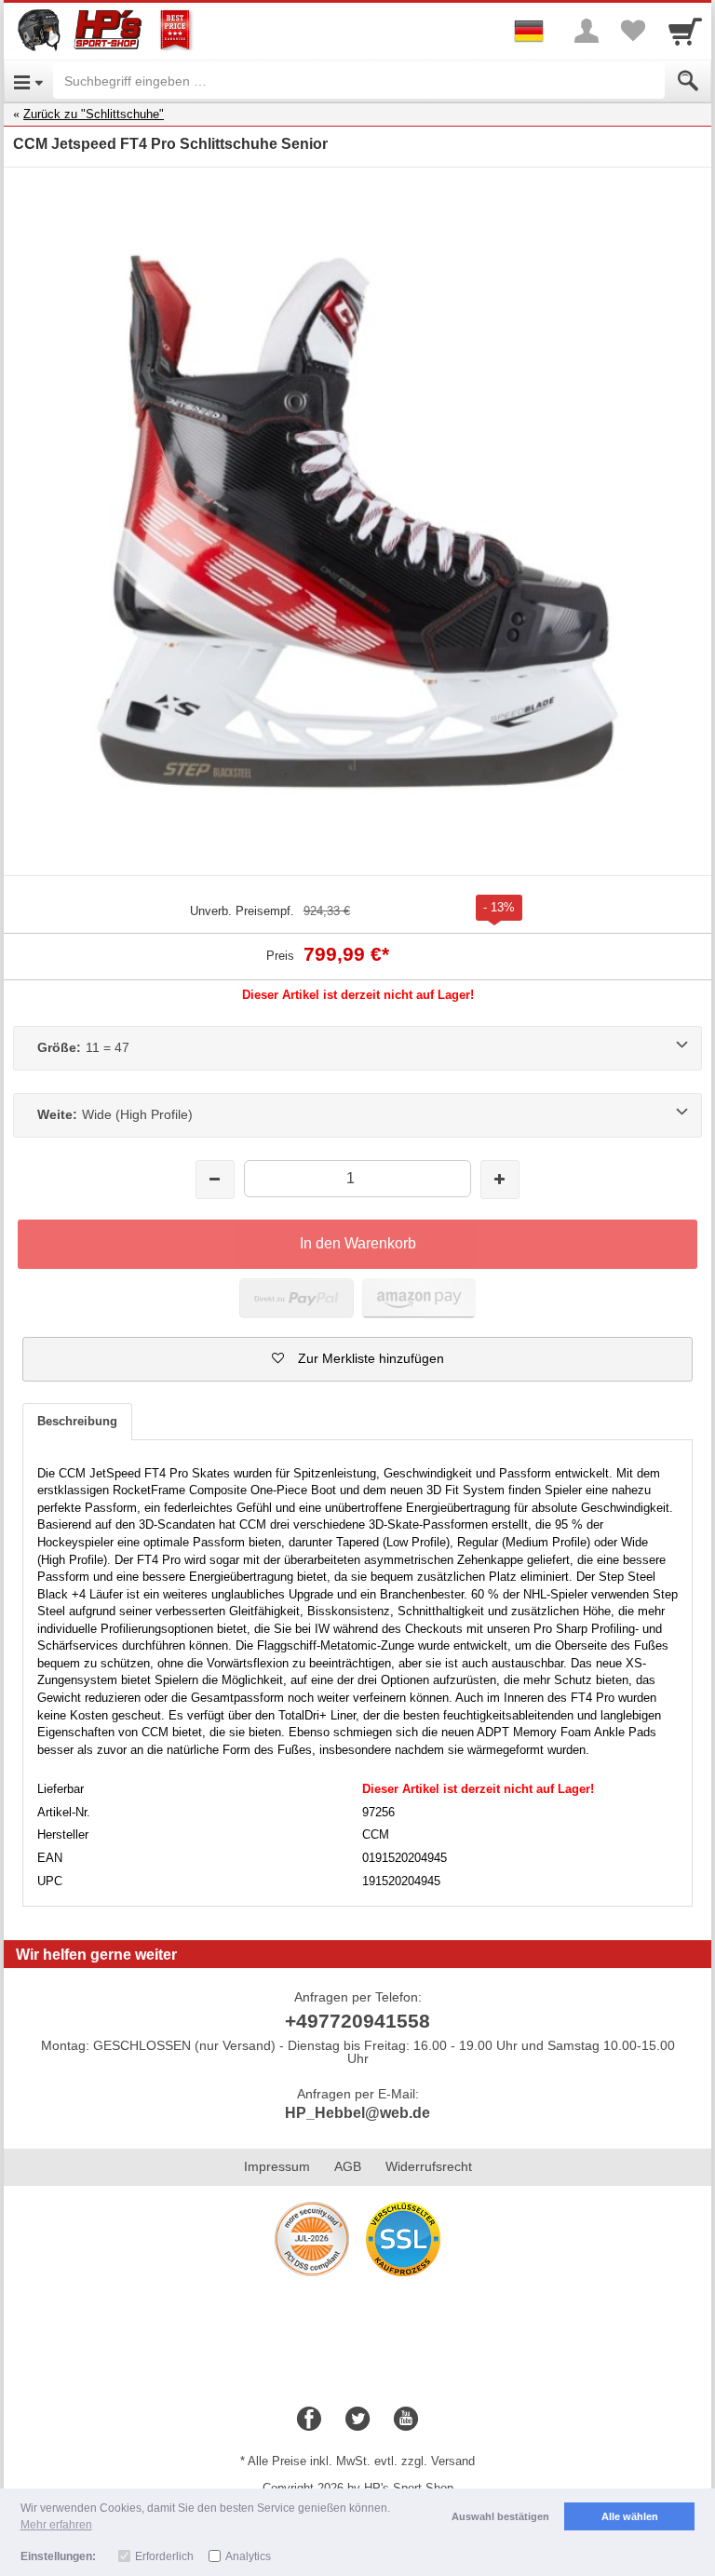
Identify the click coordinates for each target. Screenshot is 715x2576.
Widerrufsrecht (429, 2166)
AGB (348, 2166)
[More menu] (587, 31)
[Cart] (685, 31)
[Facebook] (309, 2420)
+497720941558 (357, 2021)
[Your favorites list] (633, 31)
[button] (357, 1359)
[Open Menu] (28, 81)
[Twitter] (357, 2420)
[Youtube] (406, 2420)
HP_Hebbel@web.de (357, 2113)
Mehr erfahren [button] (56, 2525)
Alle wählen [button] (630, 2516)
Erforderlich (164, 2556)
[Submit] (688, 81)
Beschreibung (77, 1421)
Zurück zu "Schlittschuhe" (94, 114)
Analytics (248, 2556)
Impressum (277, 2166)
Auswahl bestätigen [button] (500, 2516)
